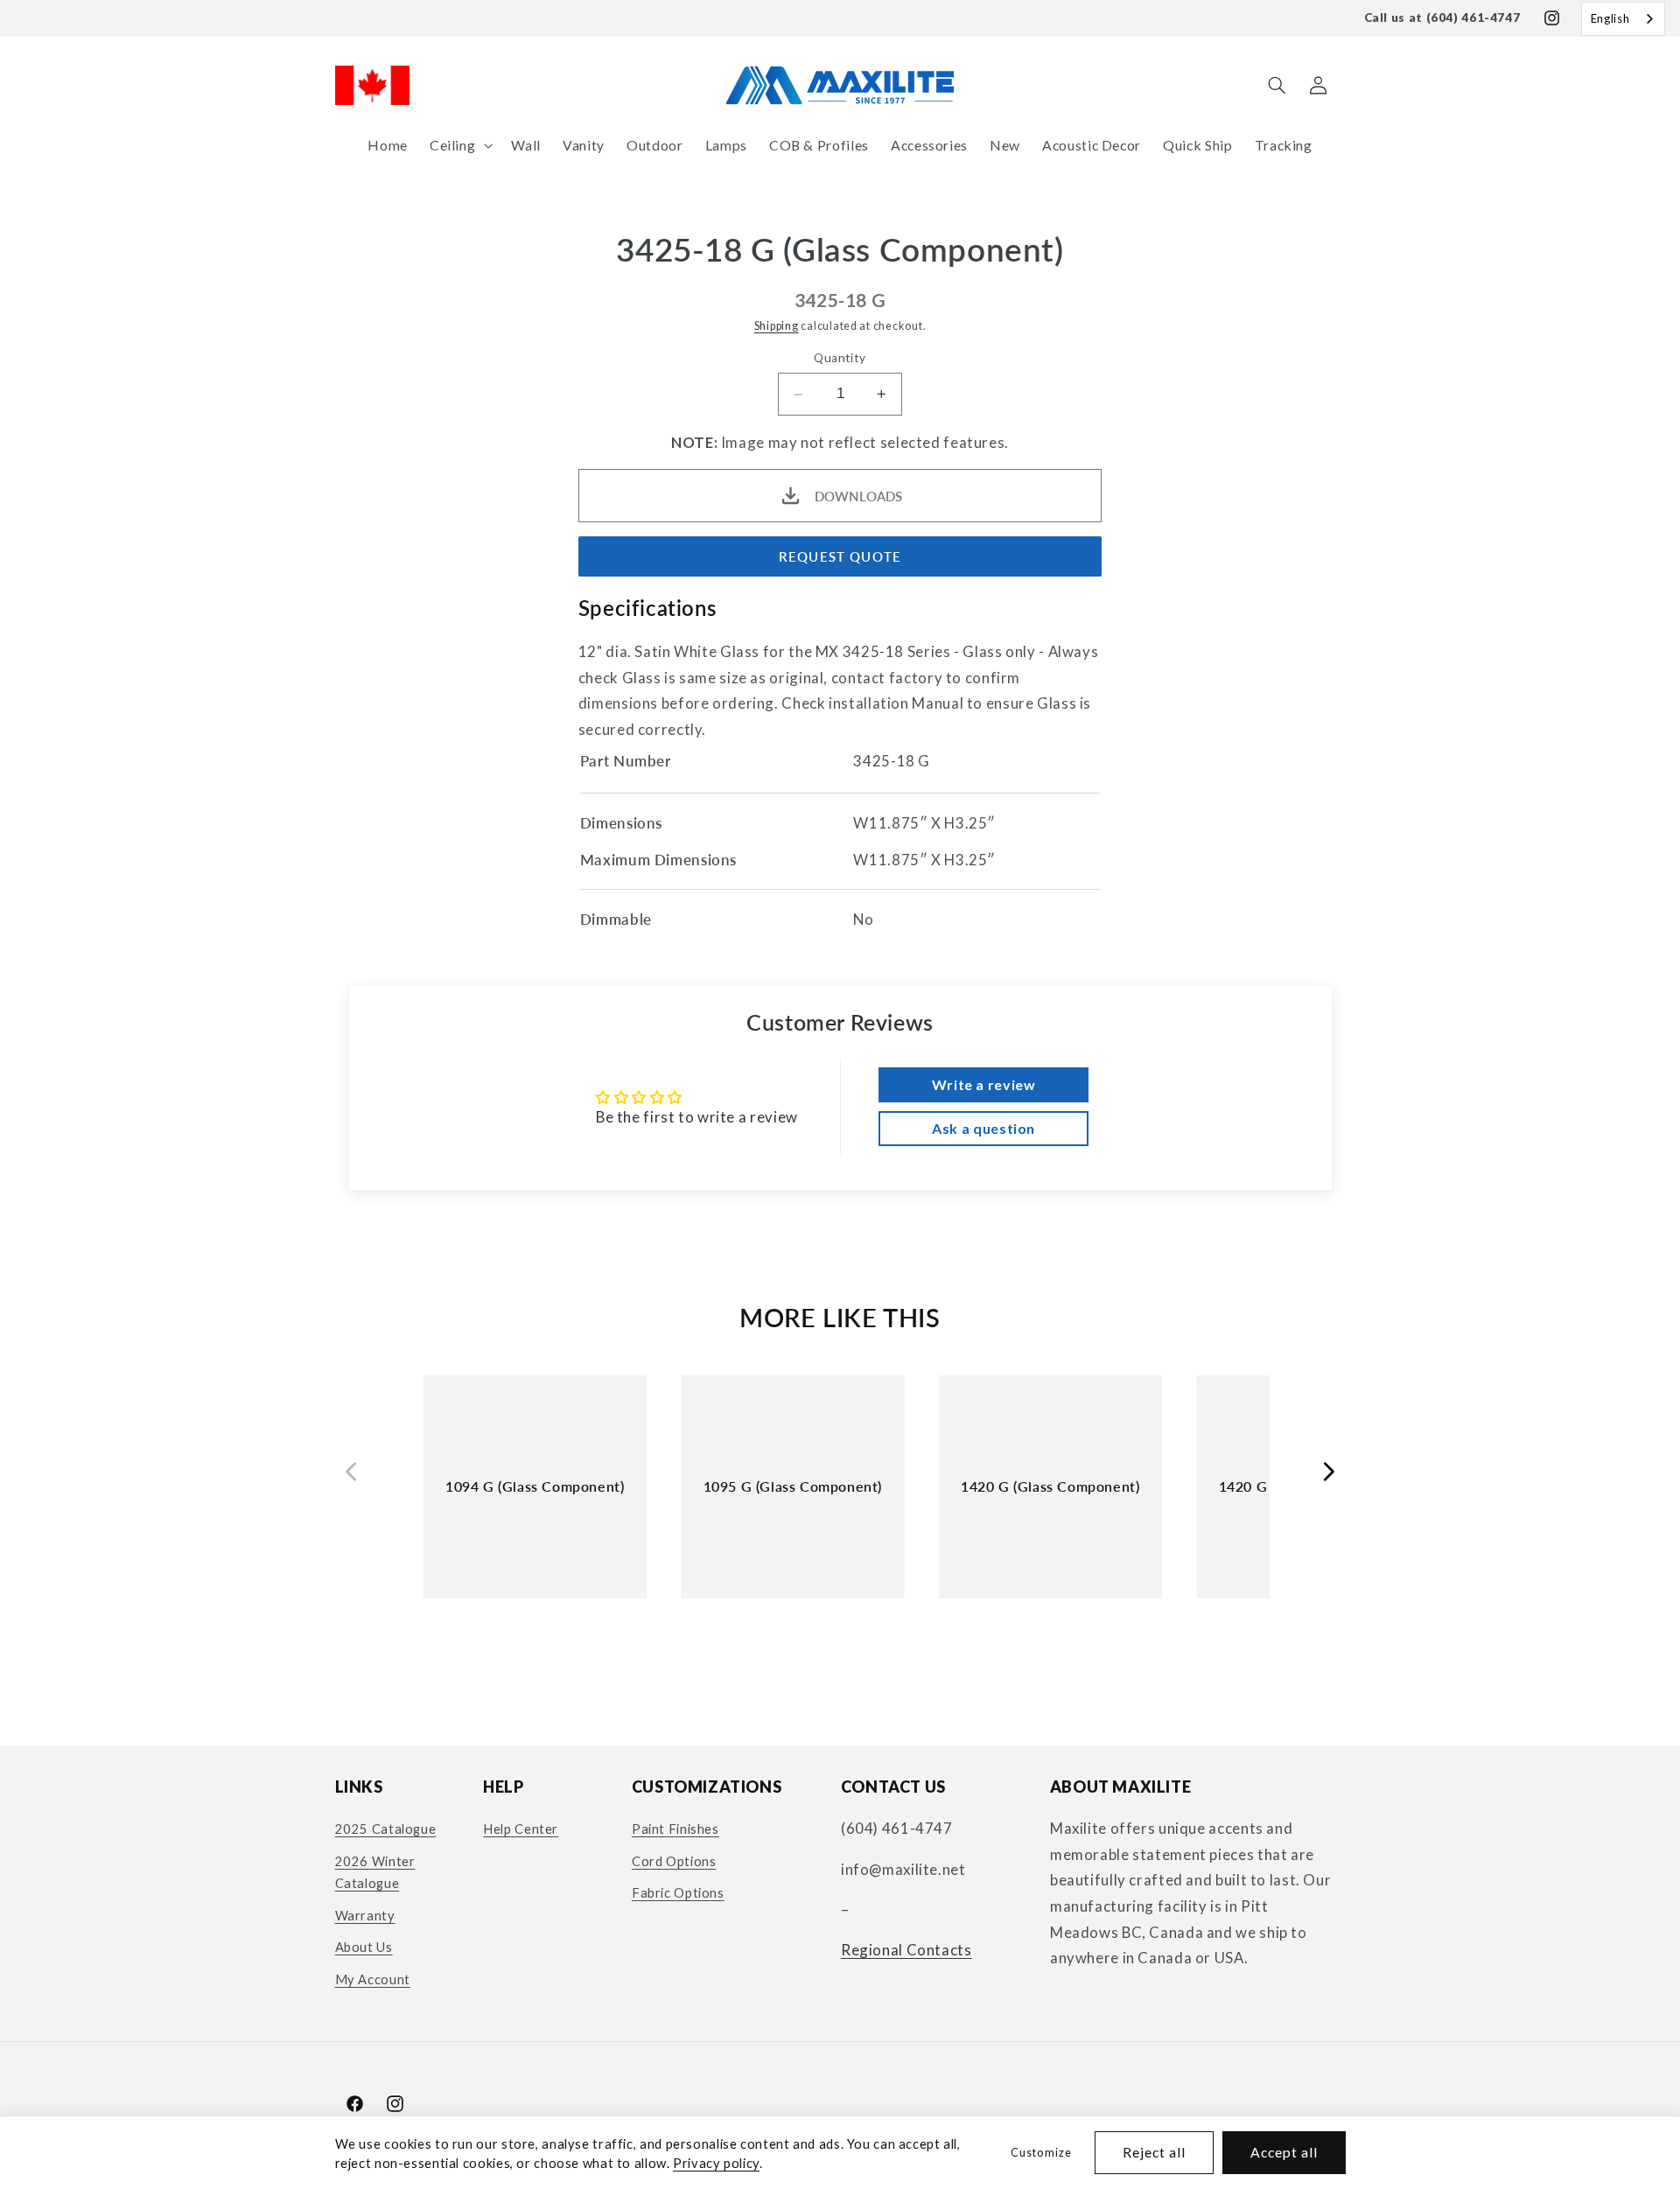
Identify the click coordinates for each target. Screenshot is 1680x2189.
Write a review (984, 1084)
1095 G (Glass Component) (793, 1486)
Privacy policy (716, 2163)
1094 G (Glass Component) (535, 1486)
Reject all (1155, 2152)
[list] (840, 1502)
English (1610, 18)
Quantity (840, 359)
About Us (364, 1947)
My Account (373, 1979)
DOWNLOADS (858, 496)
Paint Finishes (675, 1829)
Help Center (521, 1829)
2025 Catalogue (386, 1829)
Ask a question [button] (983, 1128)
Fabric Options (678, 1892)
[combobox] (1623, 19)
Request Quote (840, 556)
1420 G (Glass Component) (1050, 1486)
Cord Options (674, 1861)
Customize (1041, 2153)
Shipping (777, 326)
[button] (459, 146)
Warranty (365, 1915)
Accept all (1284, 2152)
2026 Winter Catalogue (375, 1872)
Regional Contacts (906, 1950)
